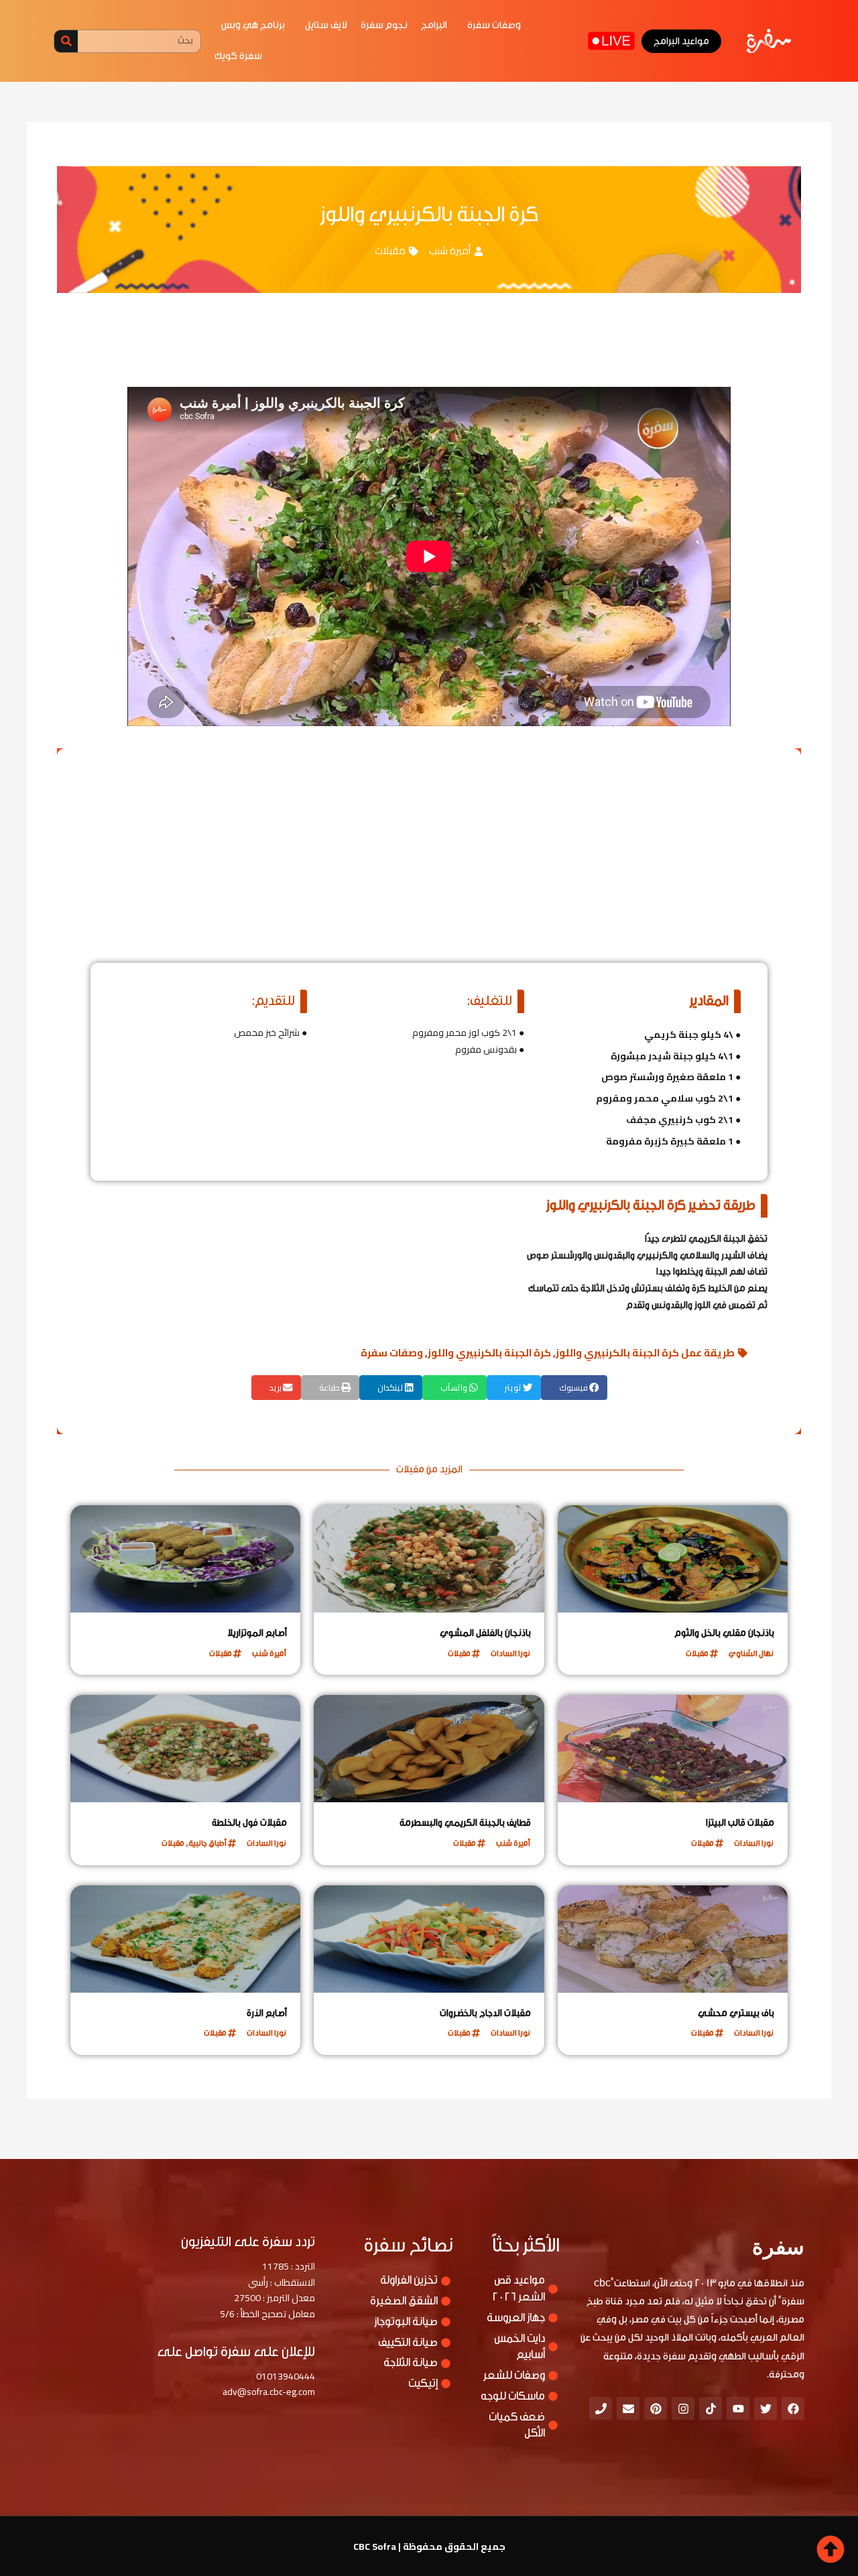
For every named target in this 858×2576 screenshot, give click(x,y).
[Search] (66, 41)
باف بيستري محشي (736, 2013)
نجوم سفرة (384, 25)
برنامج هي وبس (253, 25)
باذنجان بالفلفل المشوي (485, 1633)
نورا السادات (510, 1653)
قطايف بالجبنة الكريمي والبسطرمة (465, 1823)
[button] (574, 1388)
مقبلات (390, 250)
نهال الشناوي (751, 1653)
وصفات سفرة (494, 25)
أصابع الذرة (267, 2013)
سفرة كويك (238, 56)
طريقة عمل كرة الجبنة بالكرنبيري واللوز (645, 1353)
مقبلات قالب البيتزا (740, 1823)
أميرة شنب (450, 250)
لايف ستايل (326, 25)
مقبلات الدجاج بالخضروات (485, 2013)
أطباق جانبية (207, 1843)
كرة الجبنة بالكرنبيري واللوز (489, 1353)
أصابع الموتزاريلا (257, 1633)
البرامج (434, 25)
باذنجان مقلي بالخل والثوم (724, 1633)
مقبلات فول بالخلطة (249, 1823)
